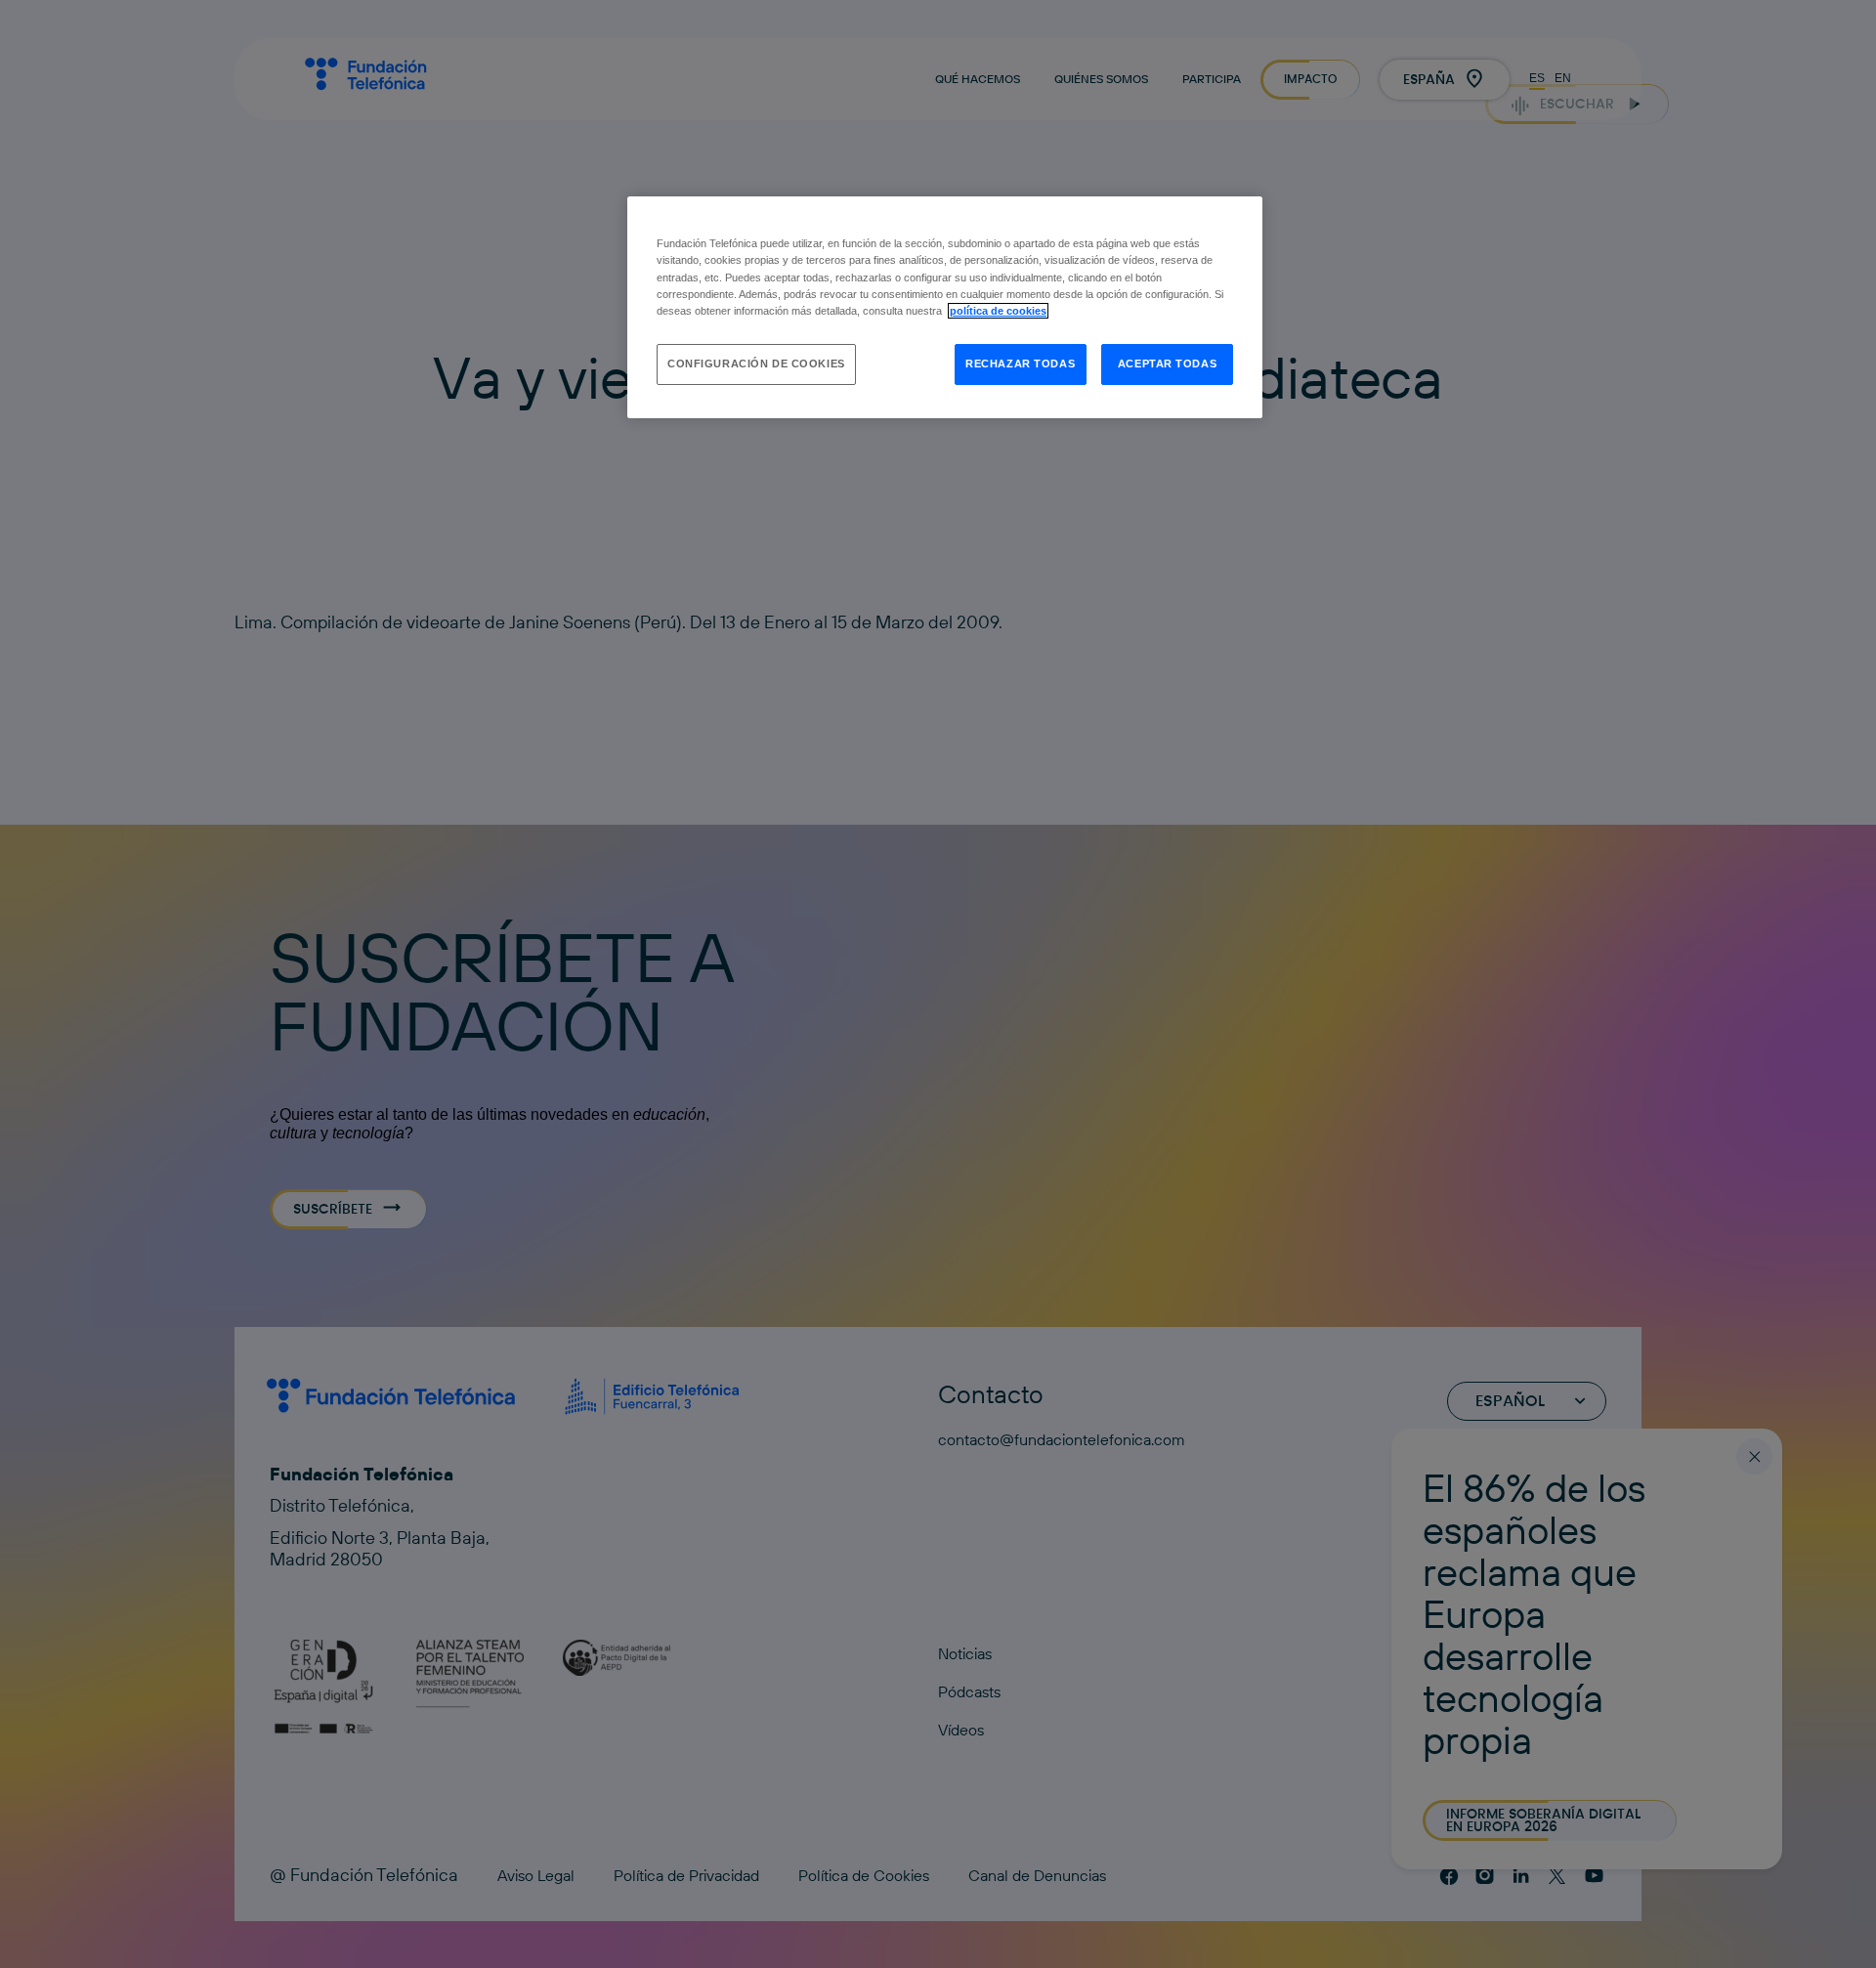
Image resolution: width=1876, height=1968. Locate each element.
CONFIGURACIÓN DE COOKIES (756, 364)
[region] (945, 307)
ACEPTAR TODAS (1167, 364)
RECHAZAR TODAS (1020, 364)
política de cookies (998, 311)
